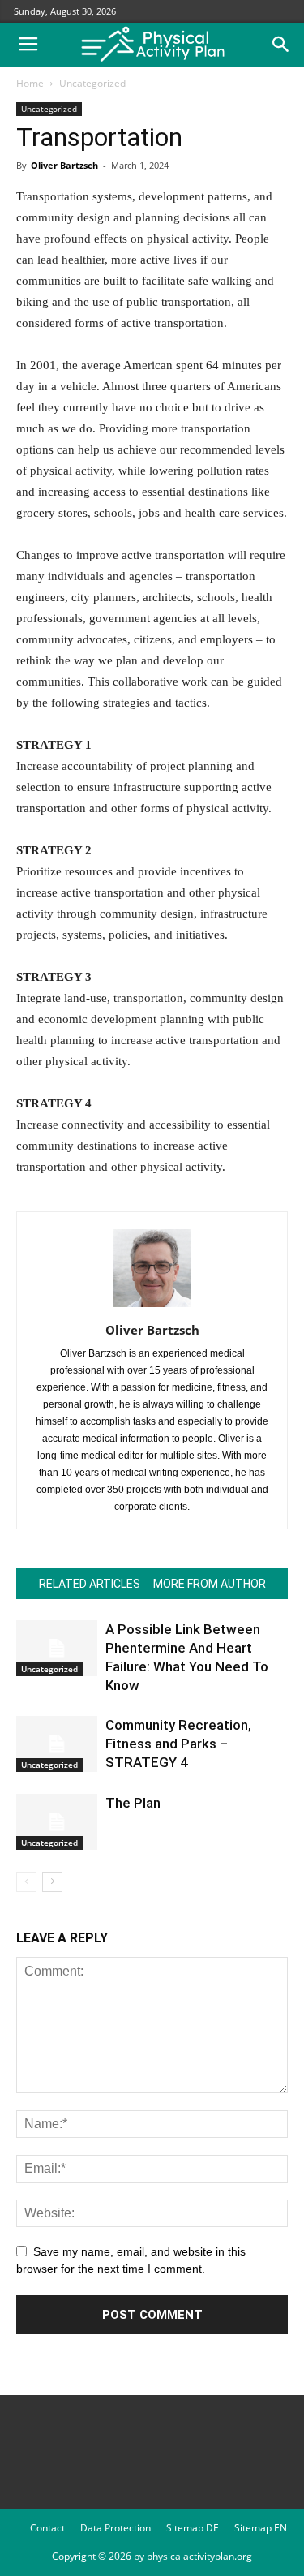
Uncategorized (92, 83)
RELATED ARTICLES (90, 1584)
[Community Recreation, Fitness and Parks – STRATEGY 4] (57, 1744)
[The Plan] (57, 1822)
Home (30, 83)
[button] (281, 45)
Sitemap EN (261, 2528)
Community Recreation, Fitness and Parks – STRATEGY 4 (178, 1744)
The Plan (133, 1803)
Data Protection (116, 2528)
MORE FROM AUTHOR (210, 1584)
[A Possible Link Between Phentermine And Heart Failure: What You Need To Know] (57, 1648)
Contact (47, 2528)
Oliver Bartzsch (64, 165)
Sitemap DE (193, 2528)
